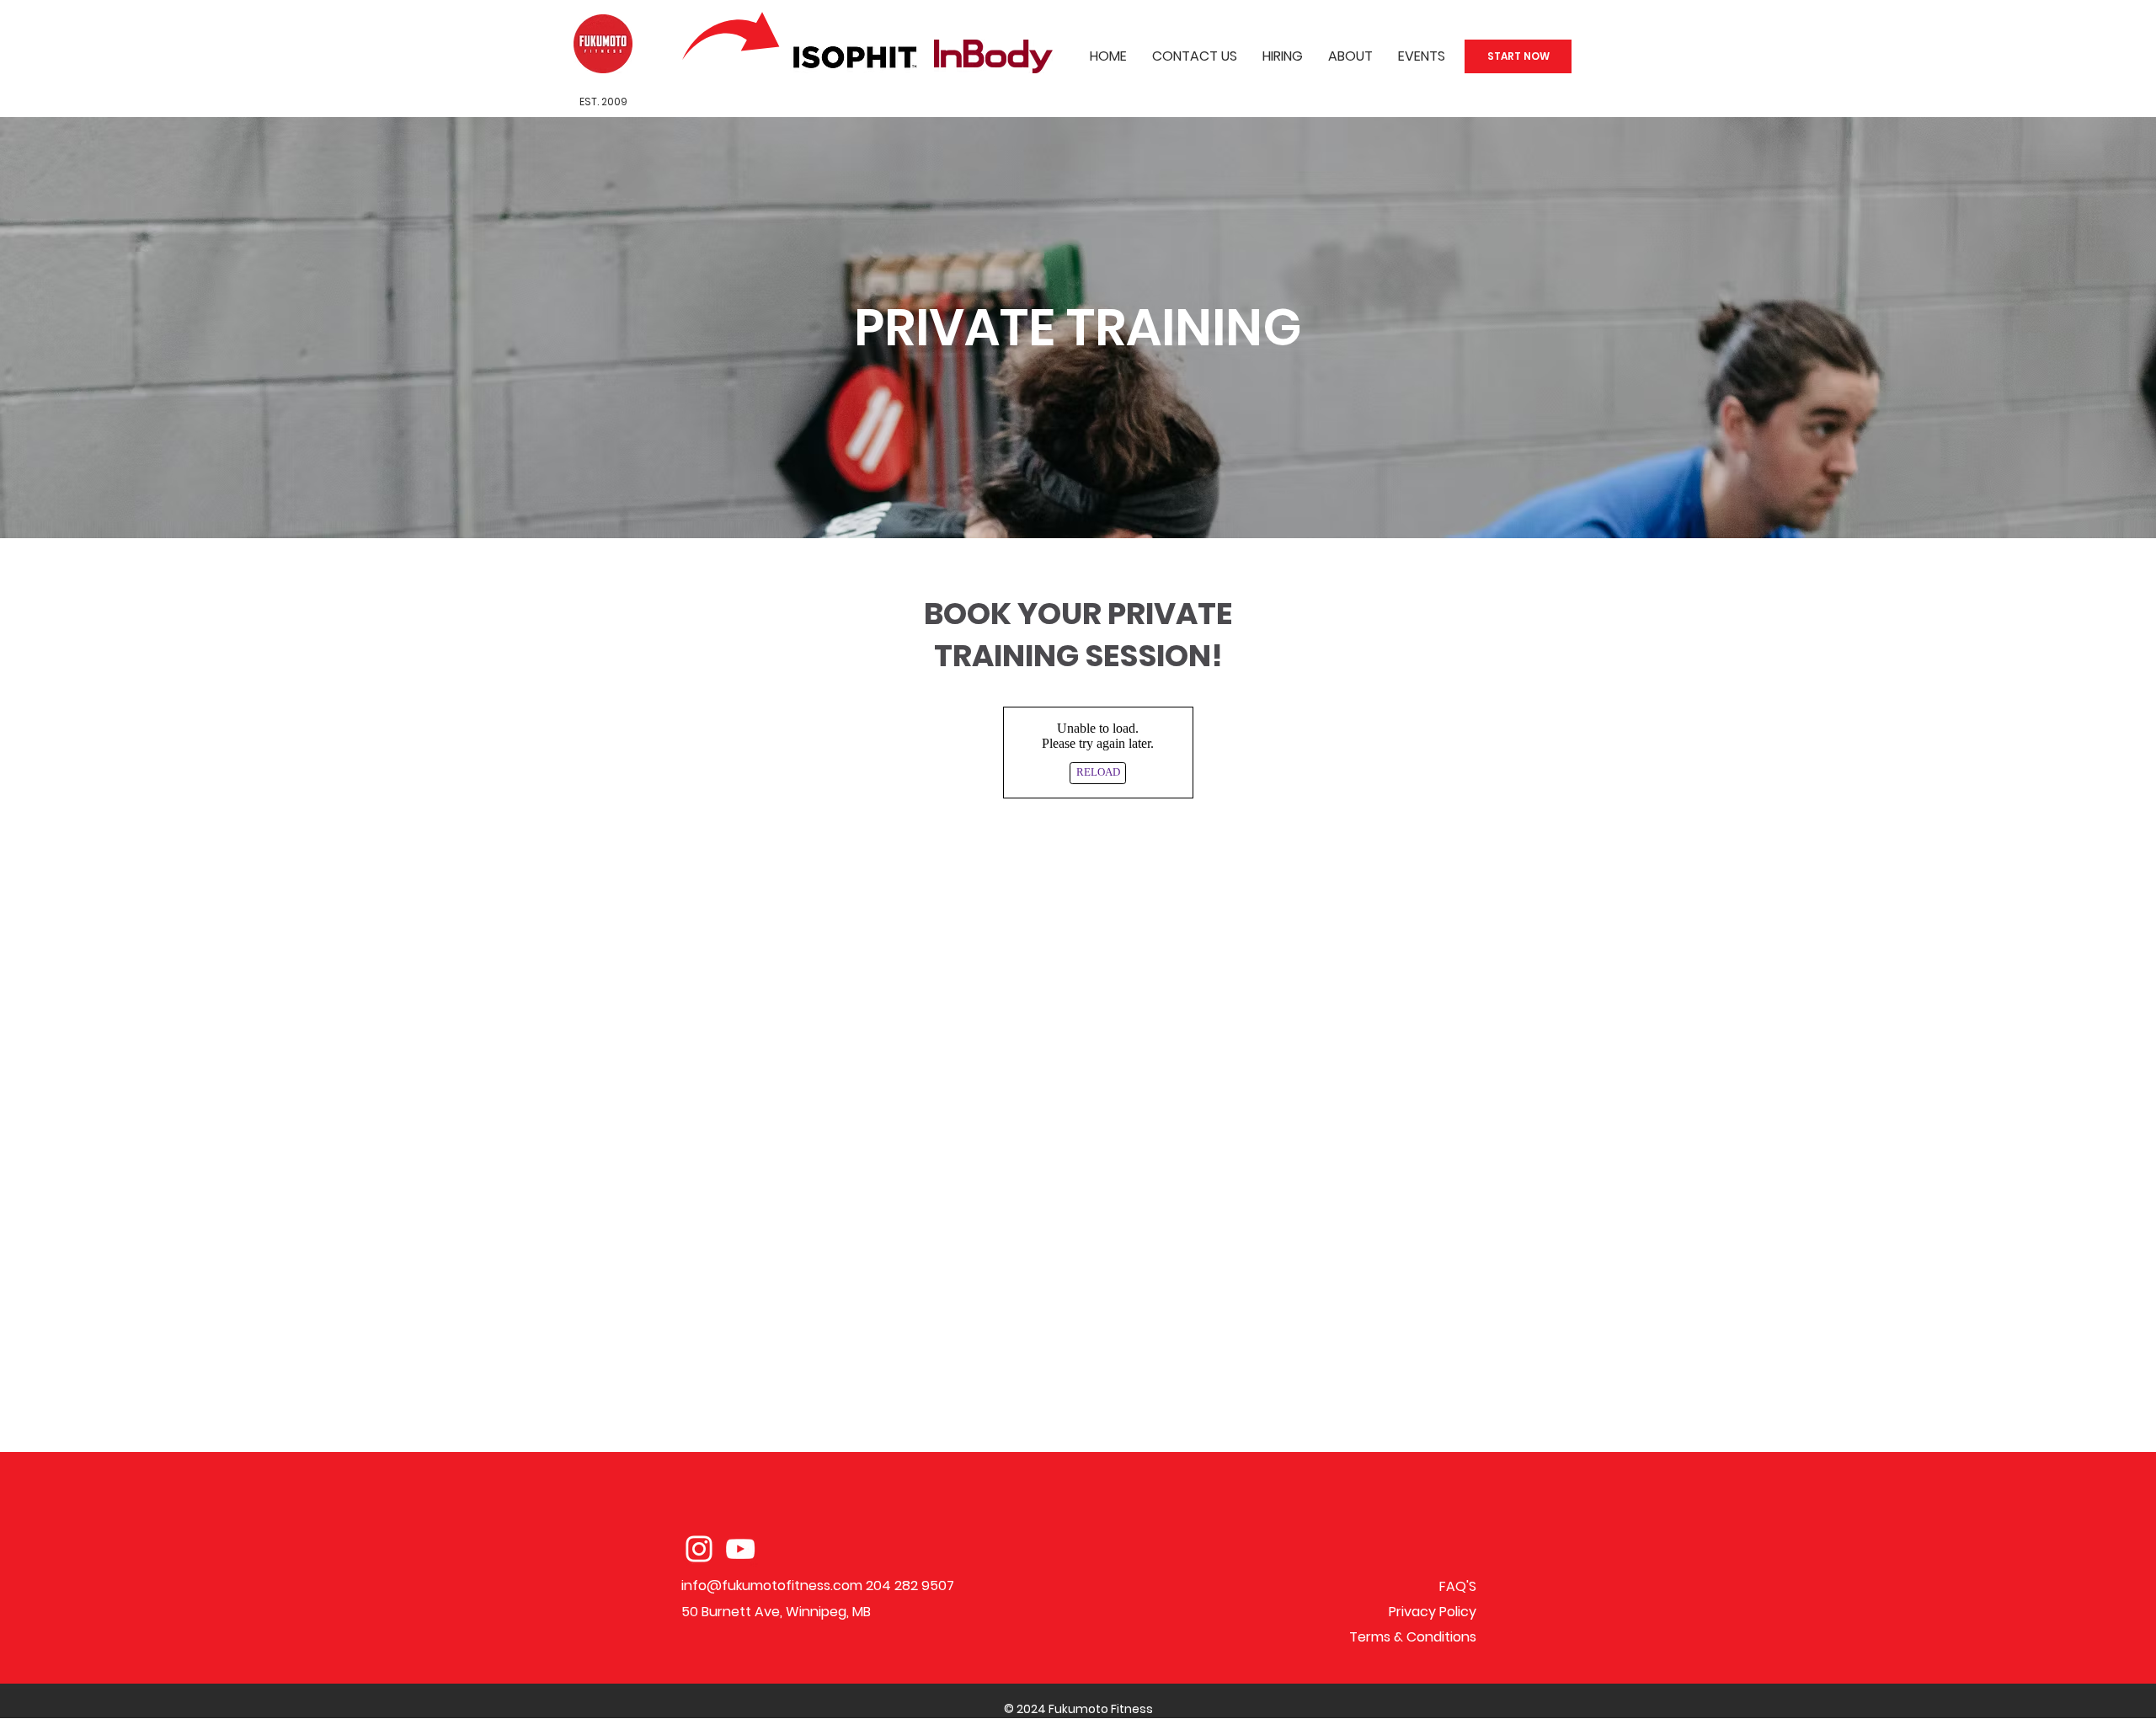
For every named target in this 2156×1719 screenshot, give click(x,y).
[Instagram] (699, 1549)
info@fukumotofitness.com (772, 1586)
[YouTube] (740, 1549)
